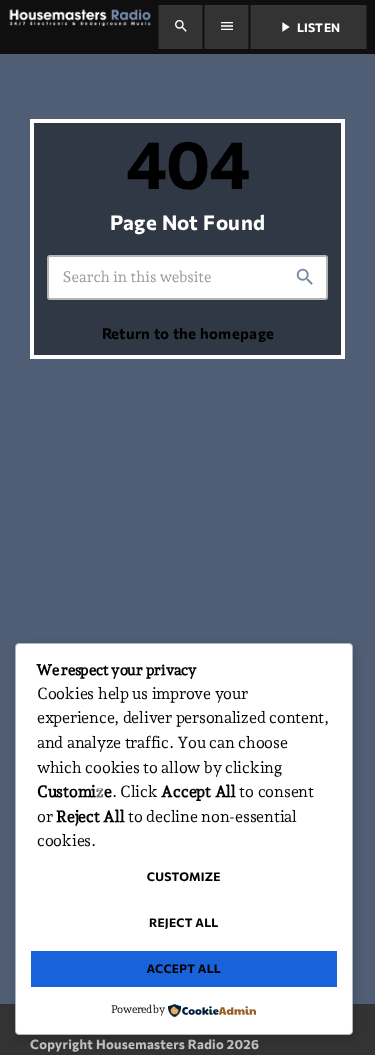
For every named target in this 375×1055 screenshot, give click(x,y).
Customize (184, 877)
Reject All (184, 923)
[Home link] (83, 27)
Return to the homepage (188, 333)
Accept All (183, 969)
